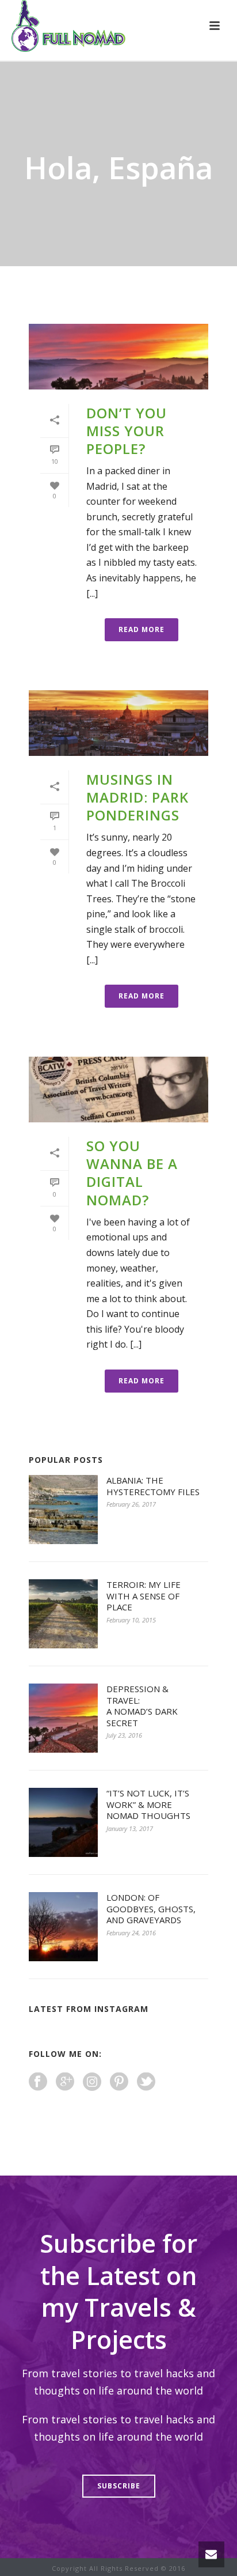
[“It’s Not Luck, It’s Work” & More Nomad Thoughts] (63, 1822)
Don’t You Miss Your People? (127, 431)
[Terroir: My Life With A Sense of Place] (63, 1614)
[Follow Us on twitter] (146, 2082)
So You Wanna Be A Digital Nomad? (132, 1173)
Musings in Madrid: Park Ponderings (137, 797)
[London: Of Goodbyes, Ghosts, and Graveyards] (63, 1927)
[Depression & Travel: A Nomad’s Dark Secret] (63, 1718)
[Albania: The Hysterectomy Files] (63, 1510)
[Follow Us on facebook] (38, 2082)
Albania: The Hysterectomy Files (153, 1486)
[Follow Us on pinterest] (119, 2082)
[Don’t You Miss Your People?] (118, 357)
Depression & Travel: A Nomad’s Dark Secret (142, 1706)
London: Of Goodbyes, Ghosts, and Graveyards (151, 1909)
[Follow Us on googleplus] (65, 2082)
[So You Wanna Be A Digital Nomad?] (118, 1090)
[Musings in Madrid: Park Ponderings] (118, 723)
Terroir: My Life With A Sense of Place (144, 1596)
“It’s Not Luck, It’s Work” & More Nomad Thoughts (148, 1805)
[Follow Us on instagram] (92, 2082)
